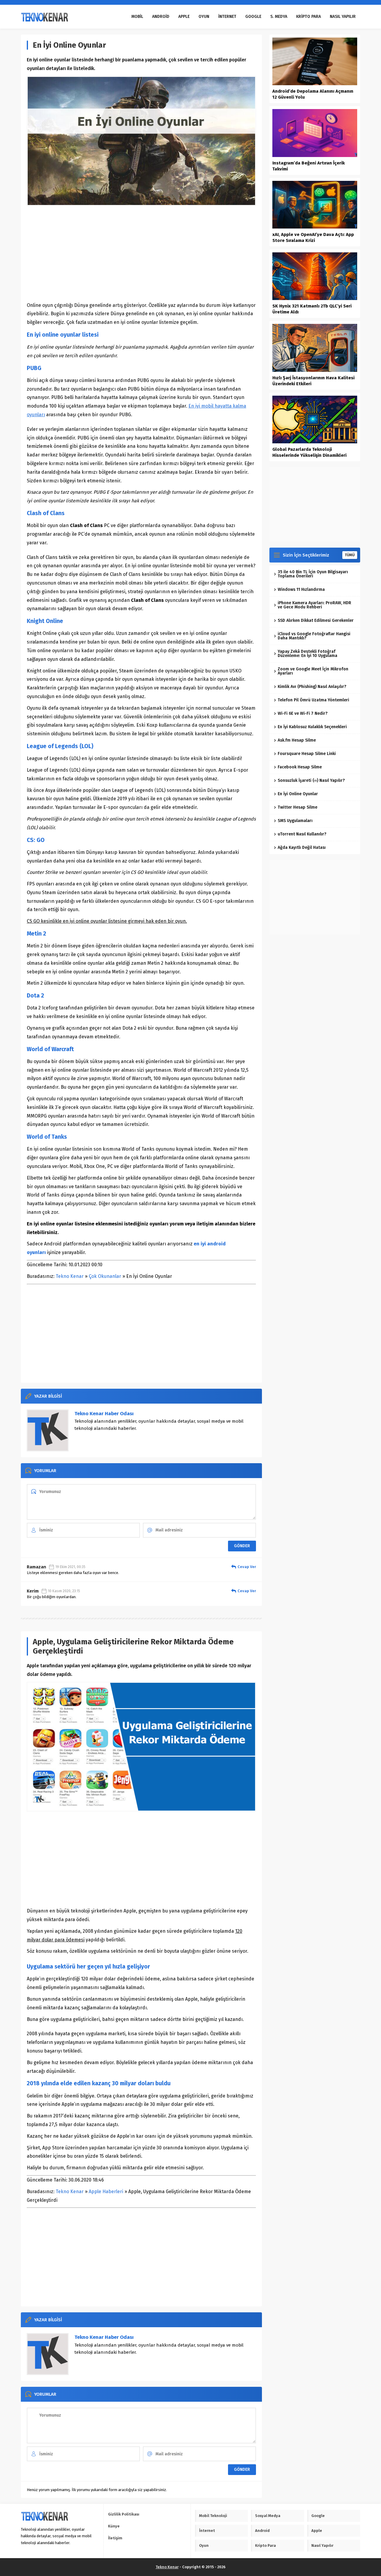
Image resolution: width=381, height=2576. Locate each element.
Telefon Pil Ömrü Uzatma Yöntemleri (313, 700)
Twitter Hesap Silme (298, 807)
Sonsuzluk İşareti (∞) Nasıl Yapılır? (311, 780)
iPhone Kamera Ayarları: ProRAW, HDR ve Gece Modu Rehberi (314, 605)
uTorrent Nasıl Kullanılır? (302, 834)
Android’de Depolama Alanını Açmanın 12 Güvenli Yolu (313, 94)
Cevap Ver (247, 1567)
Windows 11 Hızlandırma (301, 589)
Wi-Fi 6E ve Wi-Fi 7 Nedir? (303, 713)
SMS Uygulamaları (295, 821)
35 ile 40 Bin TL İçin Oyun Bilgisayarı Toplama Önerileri (313, 574)
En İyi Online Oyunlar (298, 794)
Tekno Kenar (70, 1276)
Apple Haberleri (106, 2192)
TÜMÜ (350, 555)
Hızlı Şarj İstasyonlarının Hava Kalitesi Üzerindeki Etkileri (313, 381)
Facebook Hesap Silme (300, 767)
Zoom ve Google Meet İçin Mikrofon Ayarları (313, 671)
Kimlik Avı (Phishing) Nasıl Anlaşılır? (312, 687)
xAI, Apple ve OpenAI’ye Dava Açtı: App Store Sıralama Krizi (313, 237)
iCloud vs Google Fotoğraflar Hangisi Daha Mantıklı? (314, 636)
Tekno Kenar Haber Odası (104, 1414)
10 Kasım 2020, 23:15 (64, 1591)
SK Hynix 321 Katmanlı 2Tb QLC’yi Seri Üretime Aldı (312, 309)
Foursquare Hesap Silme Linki (307, 754)
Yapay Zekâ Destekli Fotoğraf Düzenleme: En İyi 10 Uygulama (307, 654)
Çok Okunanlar (105, 1276)
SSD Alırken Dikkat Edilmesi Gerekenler (316, 620)
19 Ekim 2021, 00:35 (70, 1567)
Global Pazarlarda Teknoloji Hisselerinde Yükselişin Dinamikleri (309, 452)
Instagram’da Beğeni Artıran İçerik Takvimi (309, 166)
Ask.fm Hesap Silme (297, 740)
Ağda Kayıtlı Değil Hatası (302, 847)
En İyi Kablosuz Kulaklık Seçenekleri (312, 727)
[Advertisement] (141, 254)
